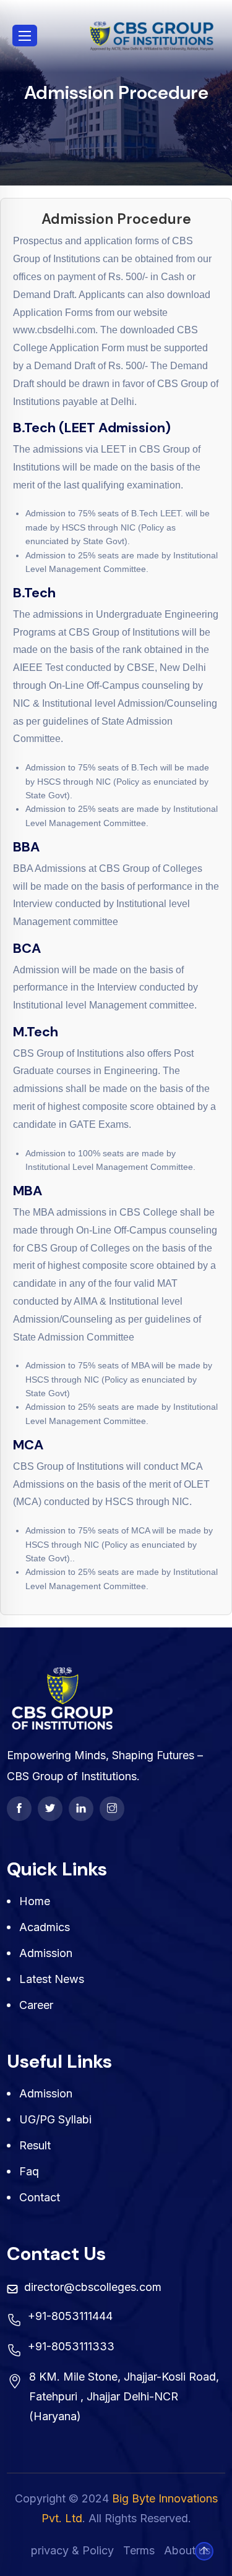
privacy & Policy (72, 2550)
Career (36, 2005)
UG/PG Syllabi (55, 2119)
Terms (139, 2550)
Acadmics (45, 1927)
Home (35, 1901)
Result (35, 2145)
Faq (29, 2171)
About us (187, 2550)
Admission (46, 1953)
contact (40, 2197)
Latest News (52, 1979)
